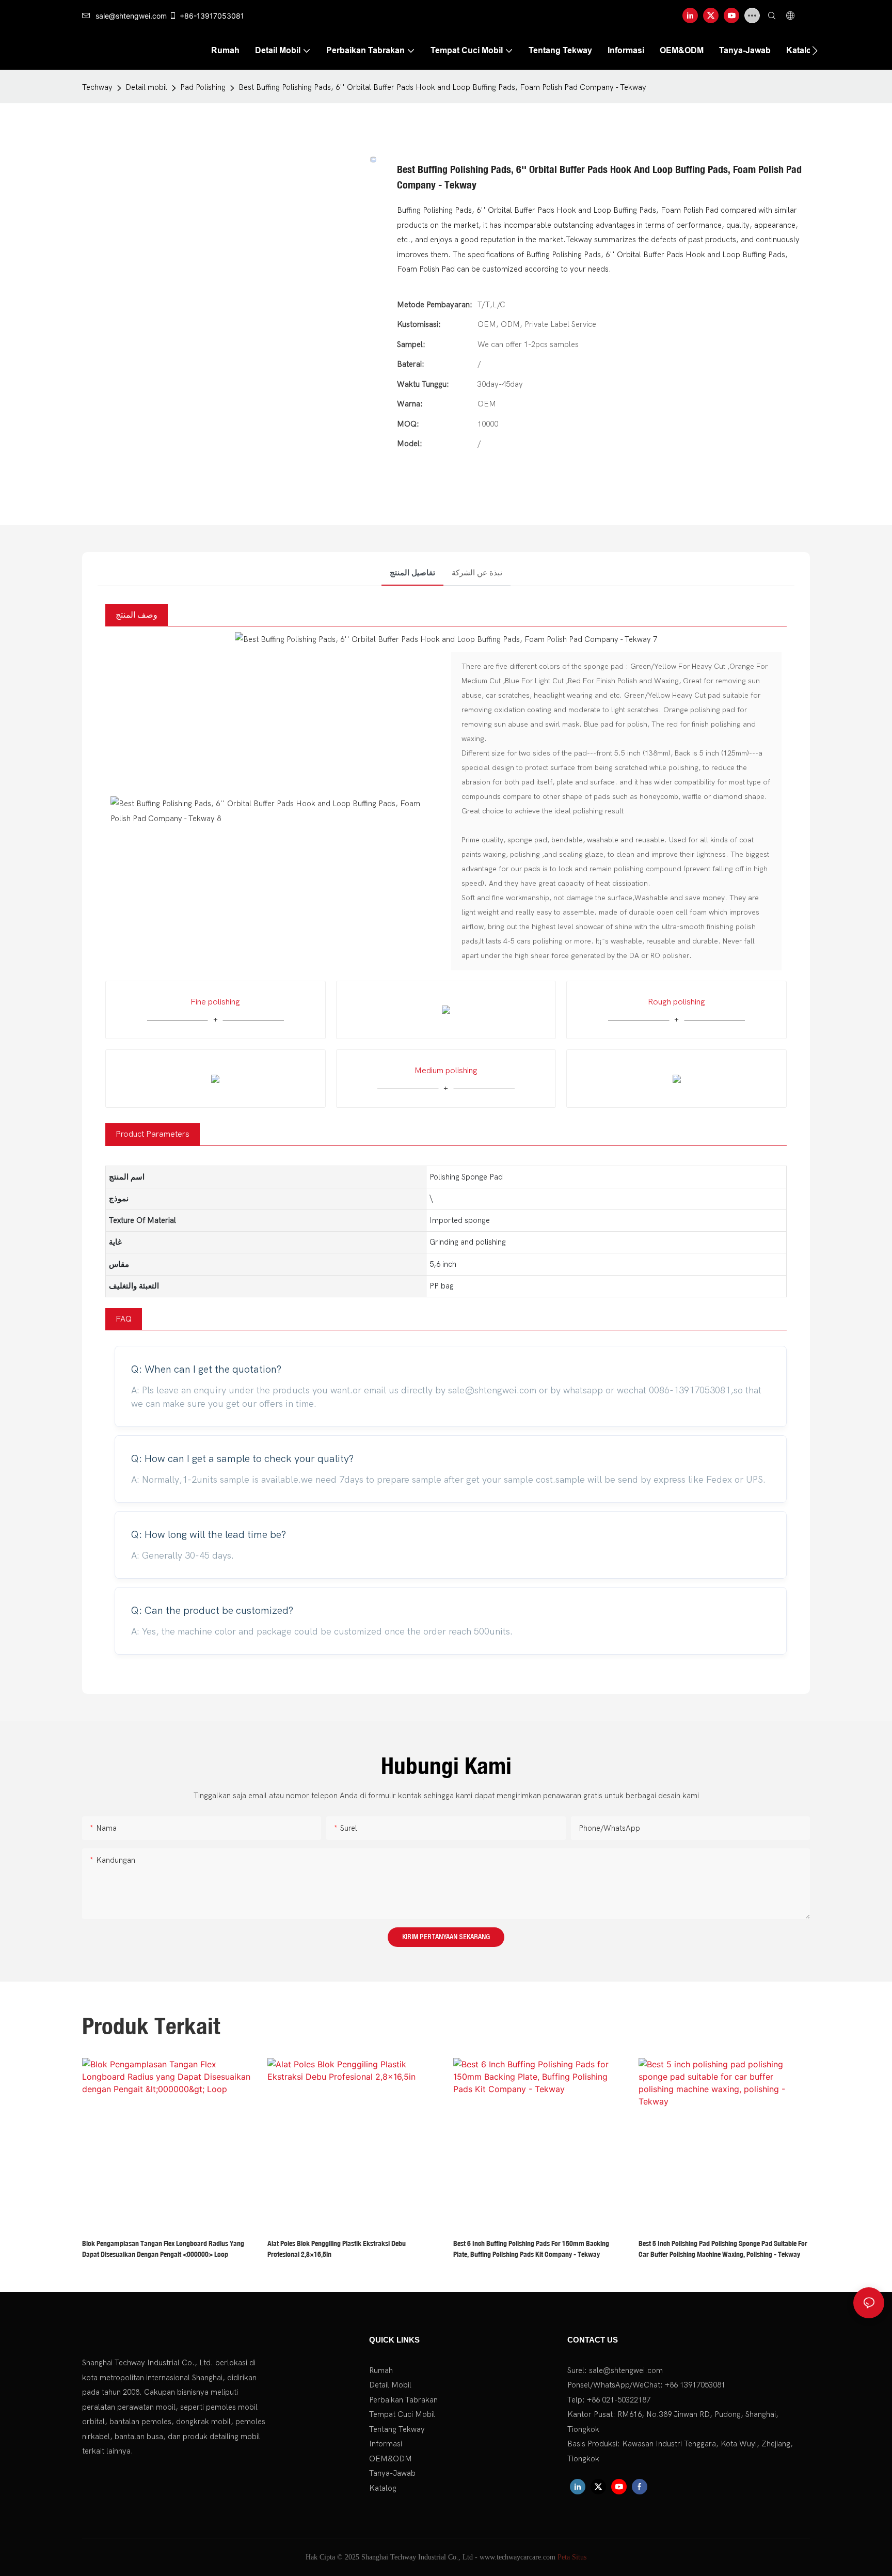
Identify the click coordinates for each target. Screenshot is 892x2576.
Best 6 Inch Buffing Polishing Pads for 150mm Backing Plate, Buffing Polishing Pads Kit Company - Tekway (531, 2249)
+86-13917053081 (212, 16)
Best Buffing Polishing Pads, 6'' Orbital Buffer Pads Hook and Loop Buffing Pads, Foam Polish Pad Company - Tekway (442, 87)
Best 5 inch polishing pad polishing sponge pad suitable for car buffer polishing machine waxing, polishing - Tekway (723, 2249)
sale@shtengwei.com (131, 16)
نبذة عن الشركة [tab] (477, 573)
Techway (97, 87)
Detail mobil (146, 87)
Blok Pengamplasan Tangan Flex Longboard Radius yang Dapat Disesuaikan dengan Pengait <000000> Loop (163, 2249)
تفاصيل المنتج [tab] (412, 573)
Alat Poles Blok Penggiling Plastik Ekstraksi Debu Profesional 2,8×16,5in (337, 2249)
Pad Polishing (203, 87)
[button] (815, 51)
